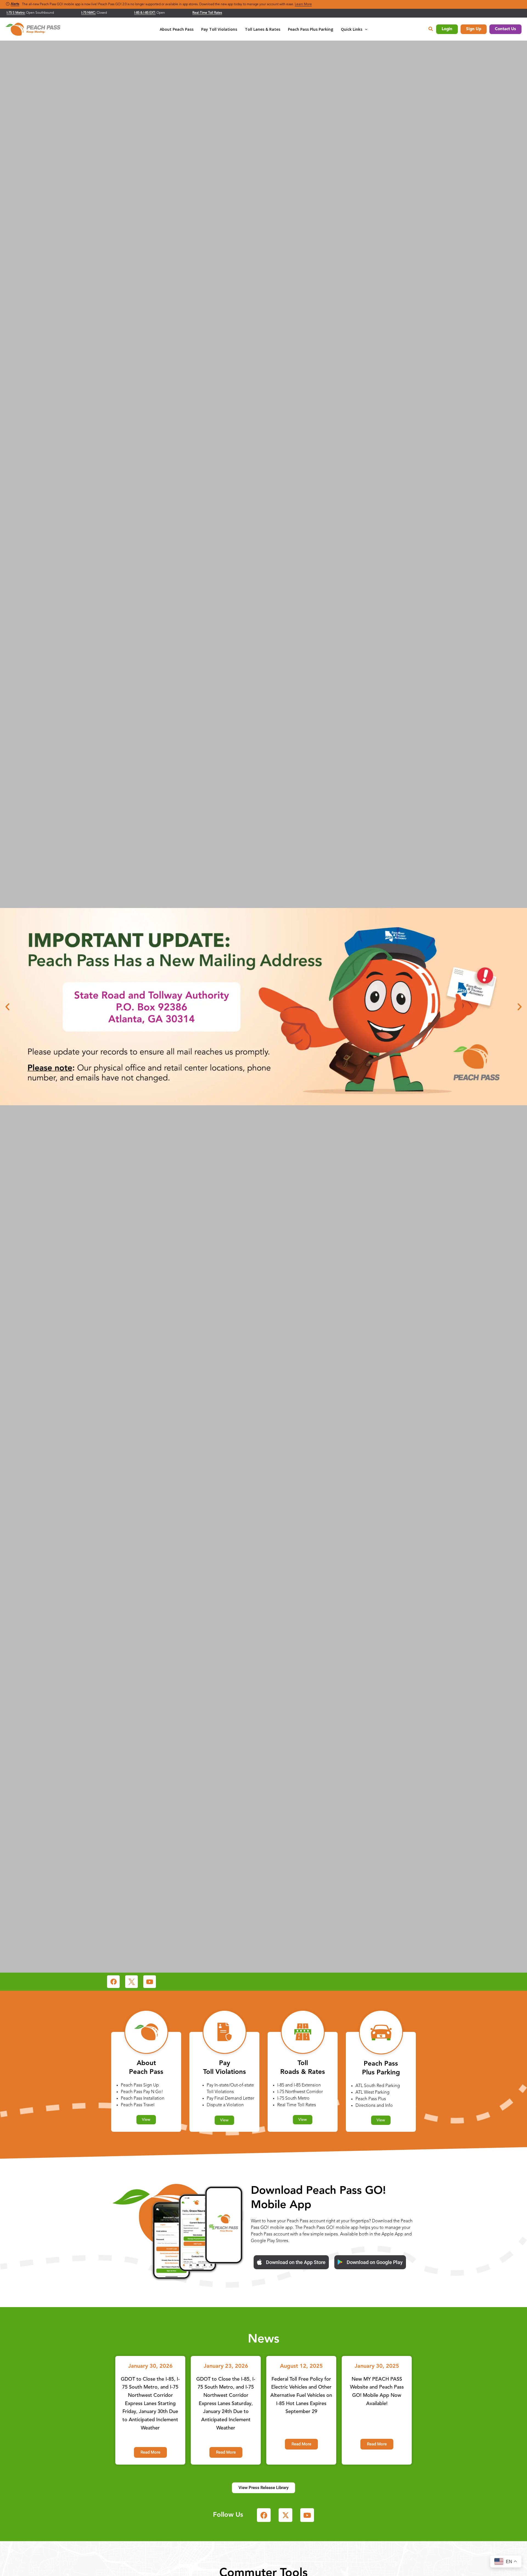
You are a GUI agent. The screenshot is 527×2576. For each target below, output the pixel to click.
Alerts (15, 4)
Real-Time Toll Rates (207, 13)
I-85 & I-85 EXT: (145, 13)
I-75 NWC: (89, 13)
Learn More (303, 4)
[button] (365, 29)
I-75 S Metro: (16, 13)
